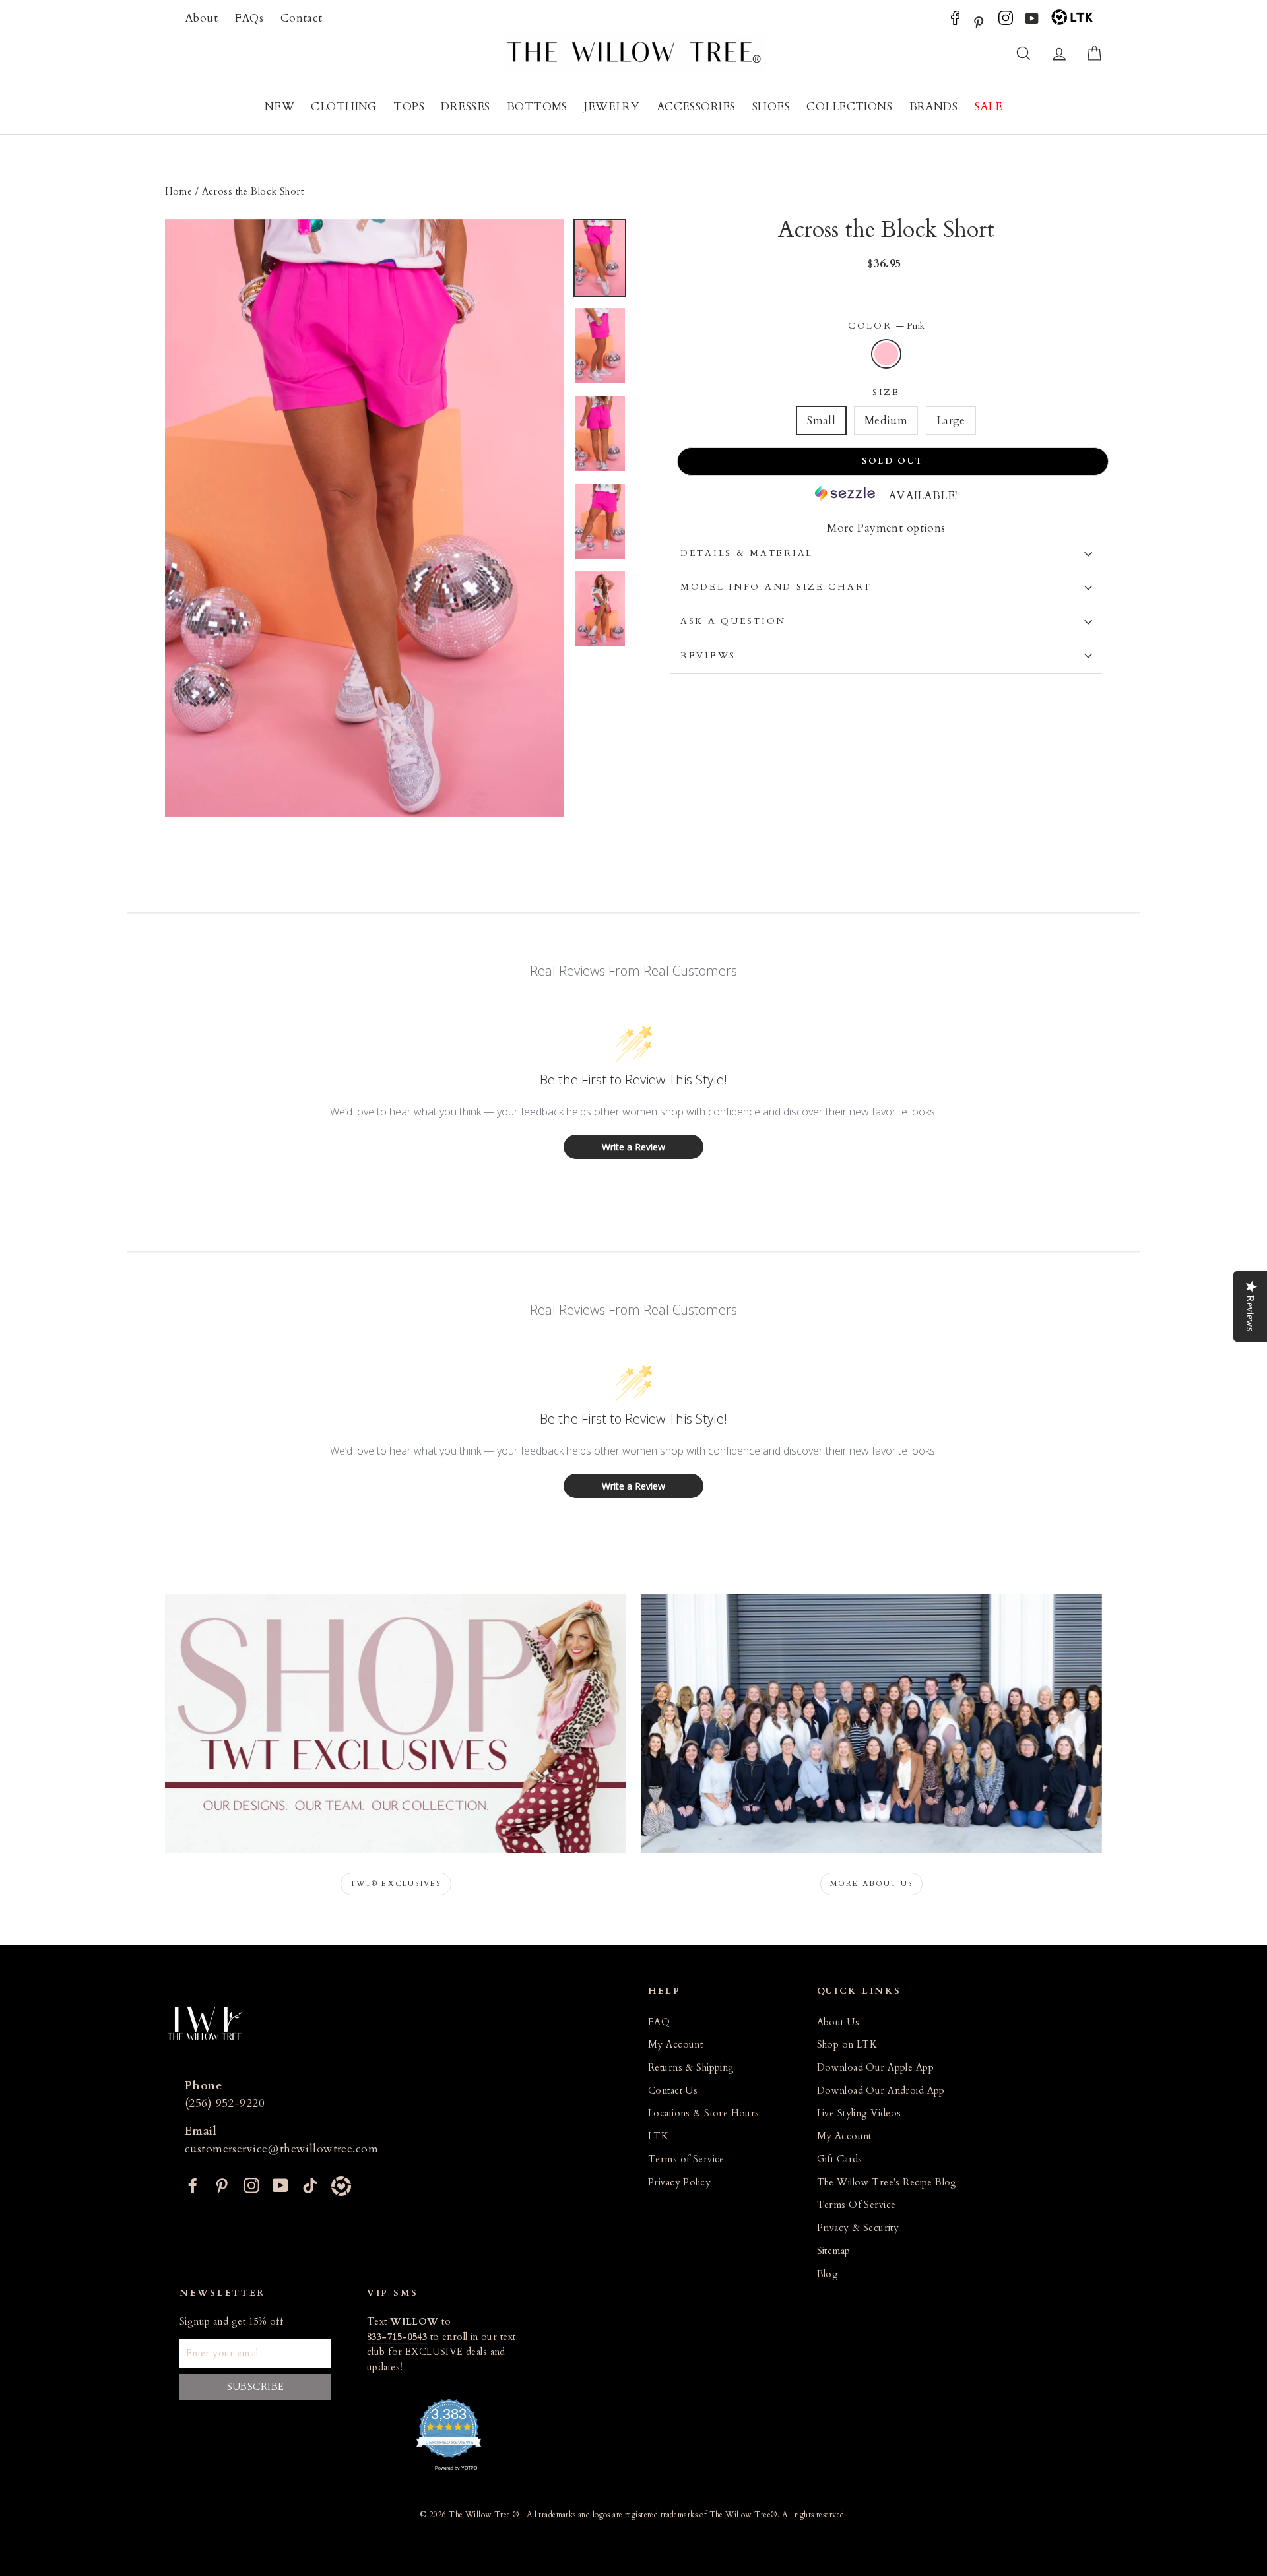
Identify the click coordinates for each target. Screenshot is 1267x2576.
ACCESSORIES (696, 107)
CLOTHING (343, 107)
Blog (828, 2274)
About (201, 18)
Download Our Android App (881, 2091)
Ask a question (733, 621)
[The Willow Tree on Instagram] (1006, 21)
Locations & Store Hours (704, 2113)
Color (886, 326)
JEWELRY (612, 107)
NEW (279, 107)
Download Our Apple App (875, 2068)
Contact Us (673, 2091)
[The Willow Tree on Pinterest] (979, 21)
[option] (364, 518)
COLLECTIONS (849, 107)
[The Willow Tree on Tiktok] (310, 2184)
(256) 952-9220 (225, 2103)
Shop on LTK (847, 2045)
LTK (658, 2136)
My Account (675, 2045)
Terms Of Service (857, 2205)
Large (951, 421)
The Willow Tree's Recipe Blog (887, 2183)
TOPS (409, 107)
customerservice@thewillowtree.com (281, 2149)
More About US (872, 1884)
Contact (302, 18)
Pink (887, 354)
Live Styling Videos (859, 2113)
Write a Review (633, 1147)
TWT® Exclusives (396, 1884)
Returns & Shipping (691, 2068)
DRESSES (465, 107)
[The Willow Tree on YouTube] (1032, 21)
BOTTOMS (537, 107)
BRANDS (934, 107)
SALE (989, 107)
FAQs (249, 18)
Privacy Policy (679, 2183)
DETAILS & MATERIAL (747, 553)
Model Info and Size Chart (776, 587)
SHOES (771, 107)
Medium (886, 421)
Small (821, 421)
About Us (838, 2022)
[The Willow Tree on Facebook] (955, 21)
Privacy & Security (858, 2228)
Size (886, 393)
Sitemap (834, 2251)
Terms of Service (686, 2159)
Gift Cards (840, 2159)
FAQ (659, 2022)
